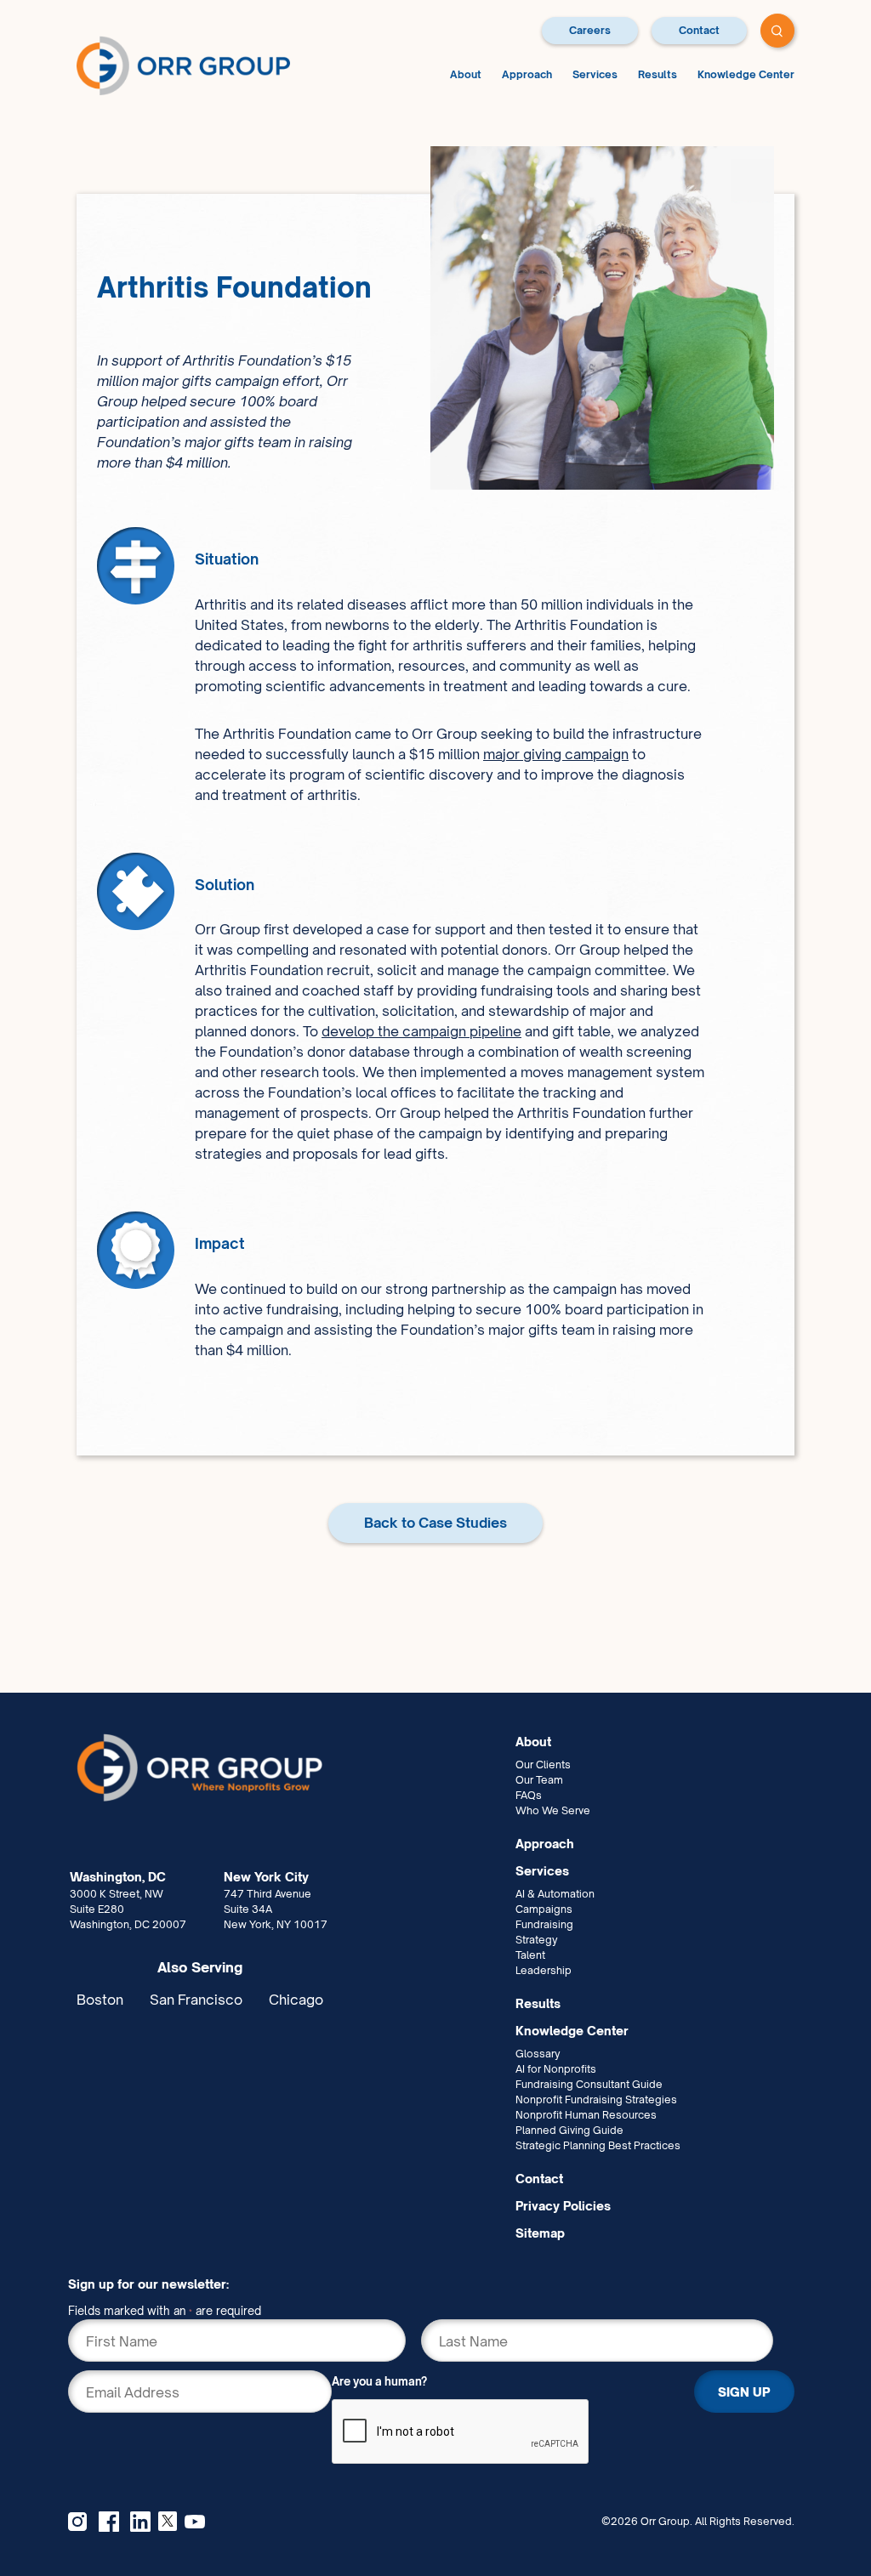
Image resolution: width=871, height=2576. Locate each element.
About (466, 74)
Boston (100, 2000)
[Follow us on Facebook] (109, 2522)
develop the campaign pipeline (421, 1031)
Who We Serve (553, 1810)
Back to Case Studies (435, 1523)
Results (658, 74)
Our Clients (543, 1765)
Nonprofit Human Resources (586, 2115)
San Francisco (196, 2000)
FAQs (529, 1795)
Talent (530, 1955)
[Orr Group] (183, 65)
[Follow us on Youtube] (195, 2522)
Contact (699, 30)
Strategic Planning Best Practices (598, 2145)
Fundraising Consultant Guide (589, 2084)
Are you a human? (379, 2381)
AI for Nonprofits (556, 2069)
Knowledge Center (746, 74)
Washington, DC (118, 1877)
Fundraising (544, 1924)
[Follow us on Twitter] (168, 2519)
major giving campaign (556, 754)
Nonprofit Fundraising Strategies (596, 2099)
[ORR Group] (289, 1768)
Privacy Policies (563, 2206)
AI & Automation (555, 1894)
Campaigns (544, 1909)
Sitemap (540, 2233)
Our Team (539, 1780)
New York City (266, 1877)
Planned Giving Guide (569, 2130)
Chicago (296, 2000)
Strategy (537, 1940)
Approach (527, 74)
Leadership (544, 1970)
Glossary (538, 2054)
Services (595, 74)
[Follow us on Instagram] (77, 2522)
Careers (590, 30)
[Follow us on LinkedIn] (140, 2522)
